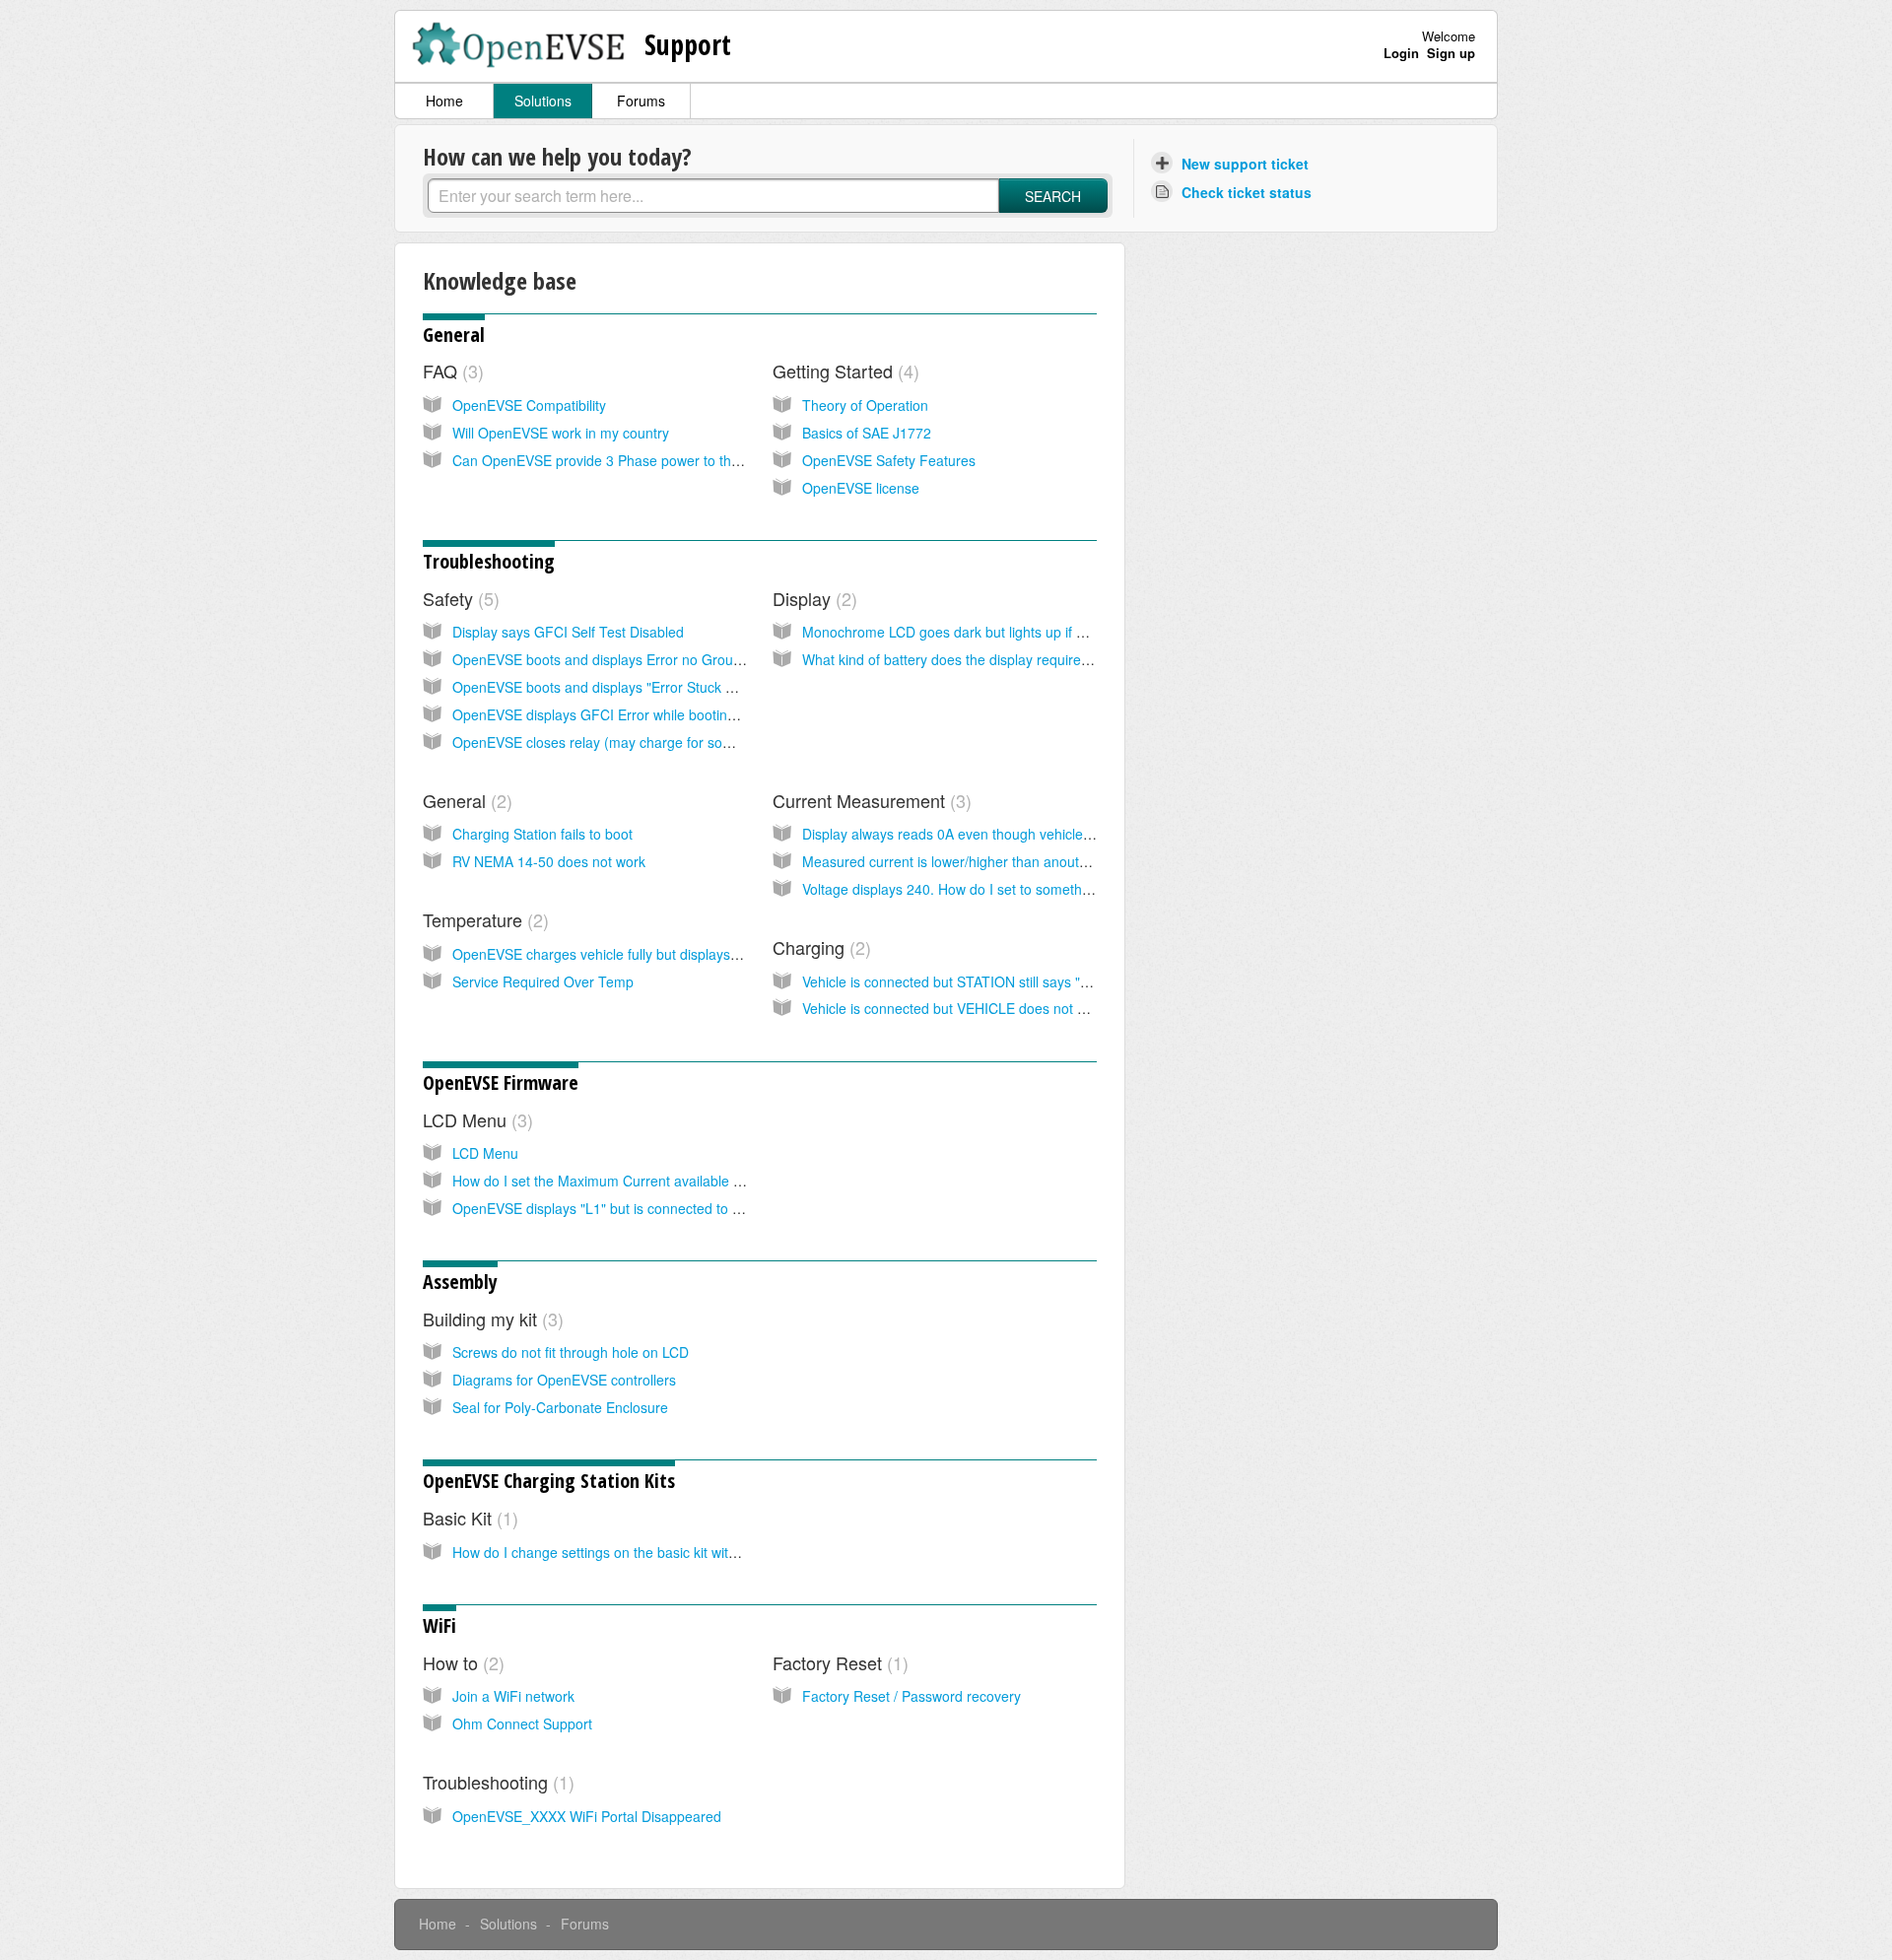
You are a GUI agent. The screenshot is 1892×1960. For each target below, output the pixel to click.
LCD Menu (475, 1119)
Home (444, 101)
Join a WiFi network (513, 1696)
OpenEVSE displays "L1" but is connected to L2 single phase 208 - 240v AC (688, 1208)
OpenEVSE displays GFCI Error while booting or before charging (653, 714)
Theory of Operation (865, 405)
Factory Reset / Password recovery (912, 1696)
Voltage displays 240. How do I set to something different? (982, 889)
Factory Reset (838, 1662)
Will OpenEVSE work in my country (561, 433)
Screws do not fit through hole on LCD (571, 1352)
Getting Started (843, 371)
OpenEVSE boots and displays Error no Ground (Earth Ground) (650, 659)
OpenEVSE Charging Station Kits (549, 1481)
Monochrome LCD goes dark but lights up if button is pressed (993, 632)
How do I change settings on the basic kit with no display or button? (662, 1552)
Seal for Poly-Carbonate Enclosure (560, 1407)
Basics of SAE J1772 (867, 433)
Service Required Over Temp (543, 981)
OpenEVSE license (861, 488)
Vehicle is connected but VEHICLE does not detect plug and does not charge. (1043, 1008)
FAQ (450, 371)
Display (812, 598)
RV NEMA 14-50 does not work (549, 861)
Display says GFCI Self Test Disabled (568, 632)
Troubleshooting (489, 561)
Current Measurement (869, 800)
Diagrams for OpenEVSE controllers (564, 1380)
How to (461, 1662)
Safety (458, 598)
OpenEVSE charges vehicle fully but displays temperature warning (658, 954)
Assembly (460, 1282)
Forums (641, 101)
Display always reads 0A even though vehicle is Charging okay (997, 834)
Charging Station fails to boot (542, 834)
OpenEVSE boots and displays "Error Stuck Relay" (609, 687)
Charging (819, 947)
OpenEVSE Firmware (501, 1082)
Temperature (483, 919)
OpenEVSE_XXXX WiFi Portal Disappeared (587, 1816)
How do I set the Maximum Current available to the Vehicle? (639, 1181)
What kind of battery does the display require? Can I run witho (995, 659)
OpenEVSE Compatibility (529, 405)
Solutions (543, 101)
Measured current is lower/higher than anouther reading (977, 861)
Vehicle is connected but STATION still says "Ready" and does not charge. (1032, 981)
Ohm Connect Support (522, 1723)
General (454, 335)
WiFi (439, 1625)
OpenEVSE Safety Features (889, 460)
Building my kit (490, 1318)
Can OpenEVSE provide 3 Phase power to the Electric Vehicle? (648, 460)
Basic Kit (468, 1518)
